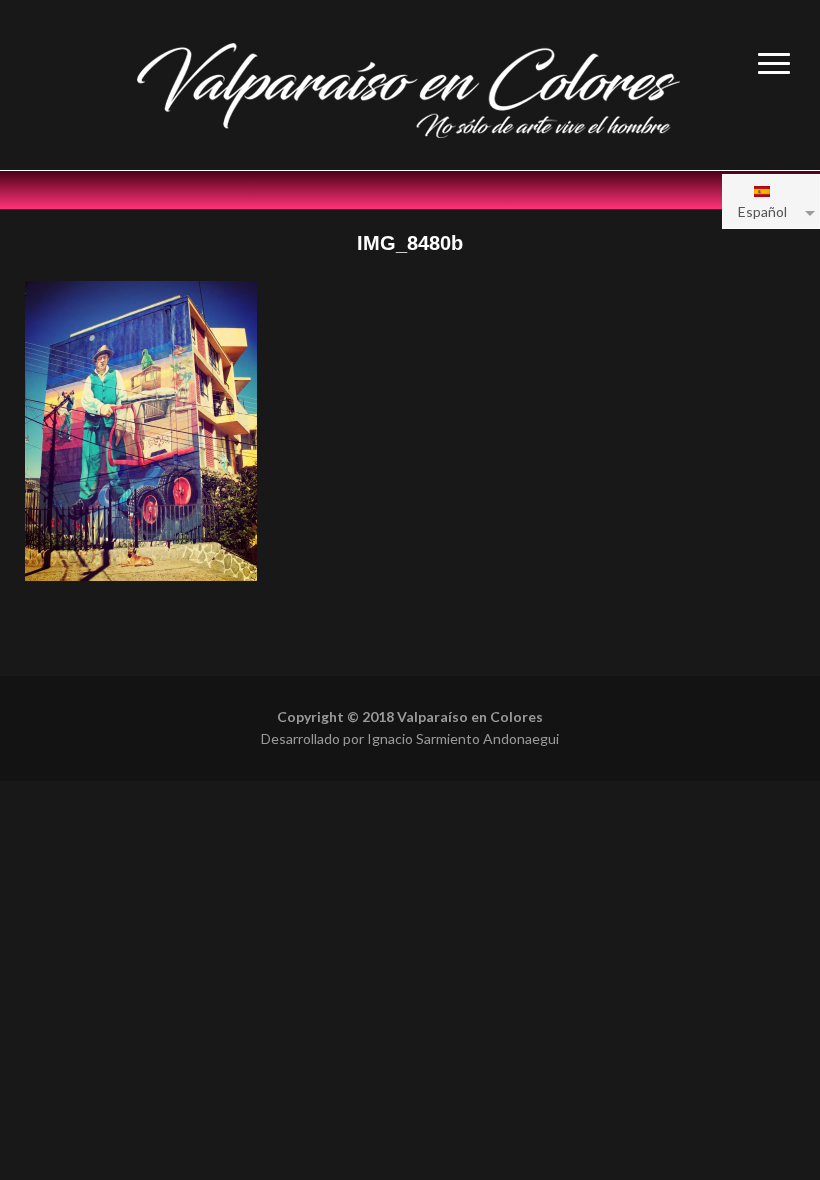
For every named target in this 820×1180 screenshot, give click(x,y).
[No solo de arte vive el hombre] (410, 87)
